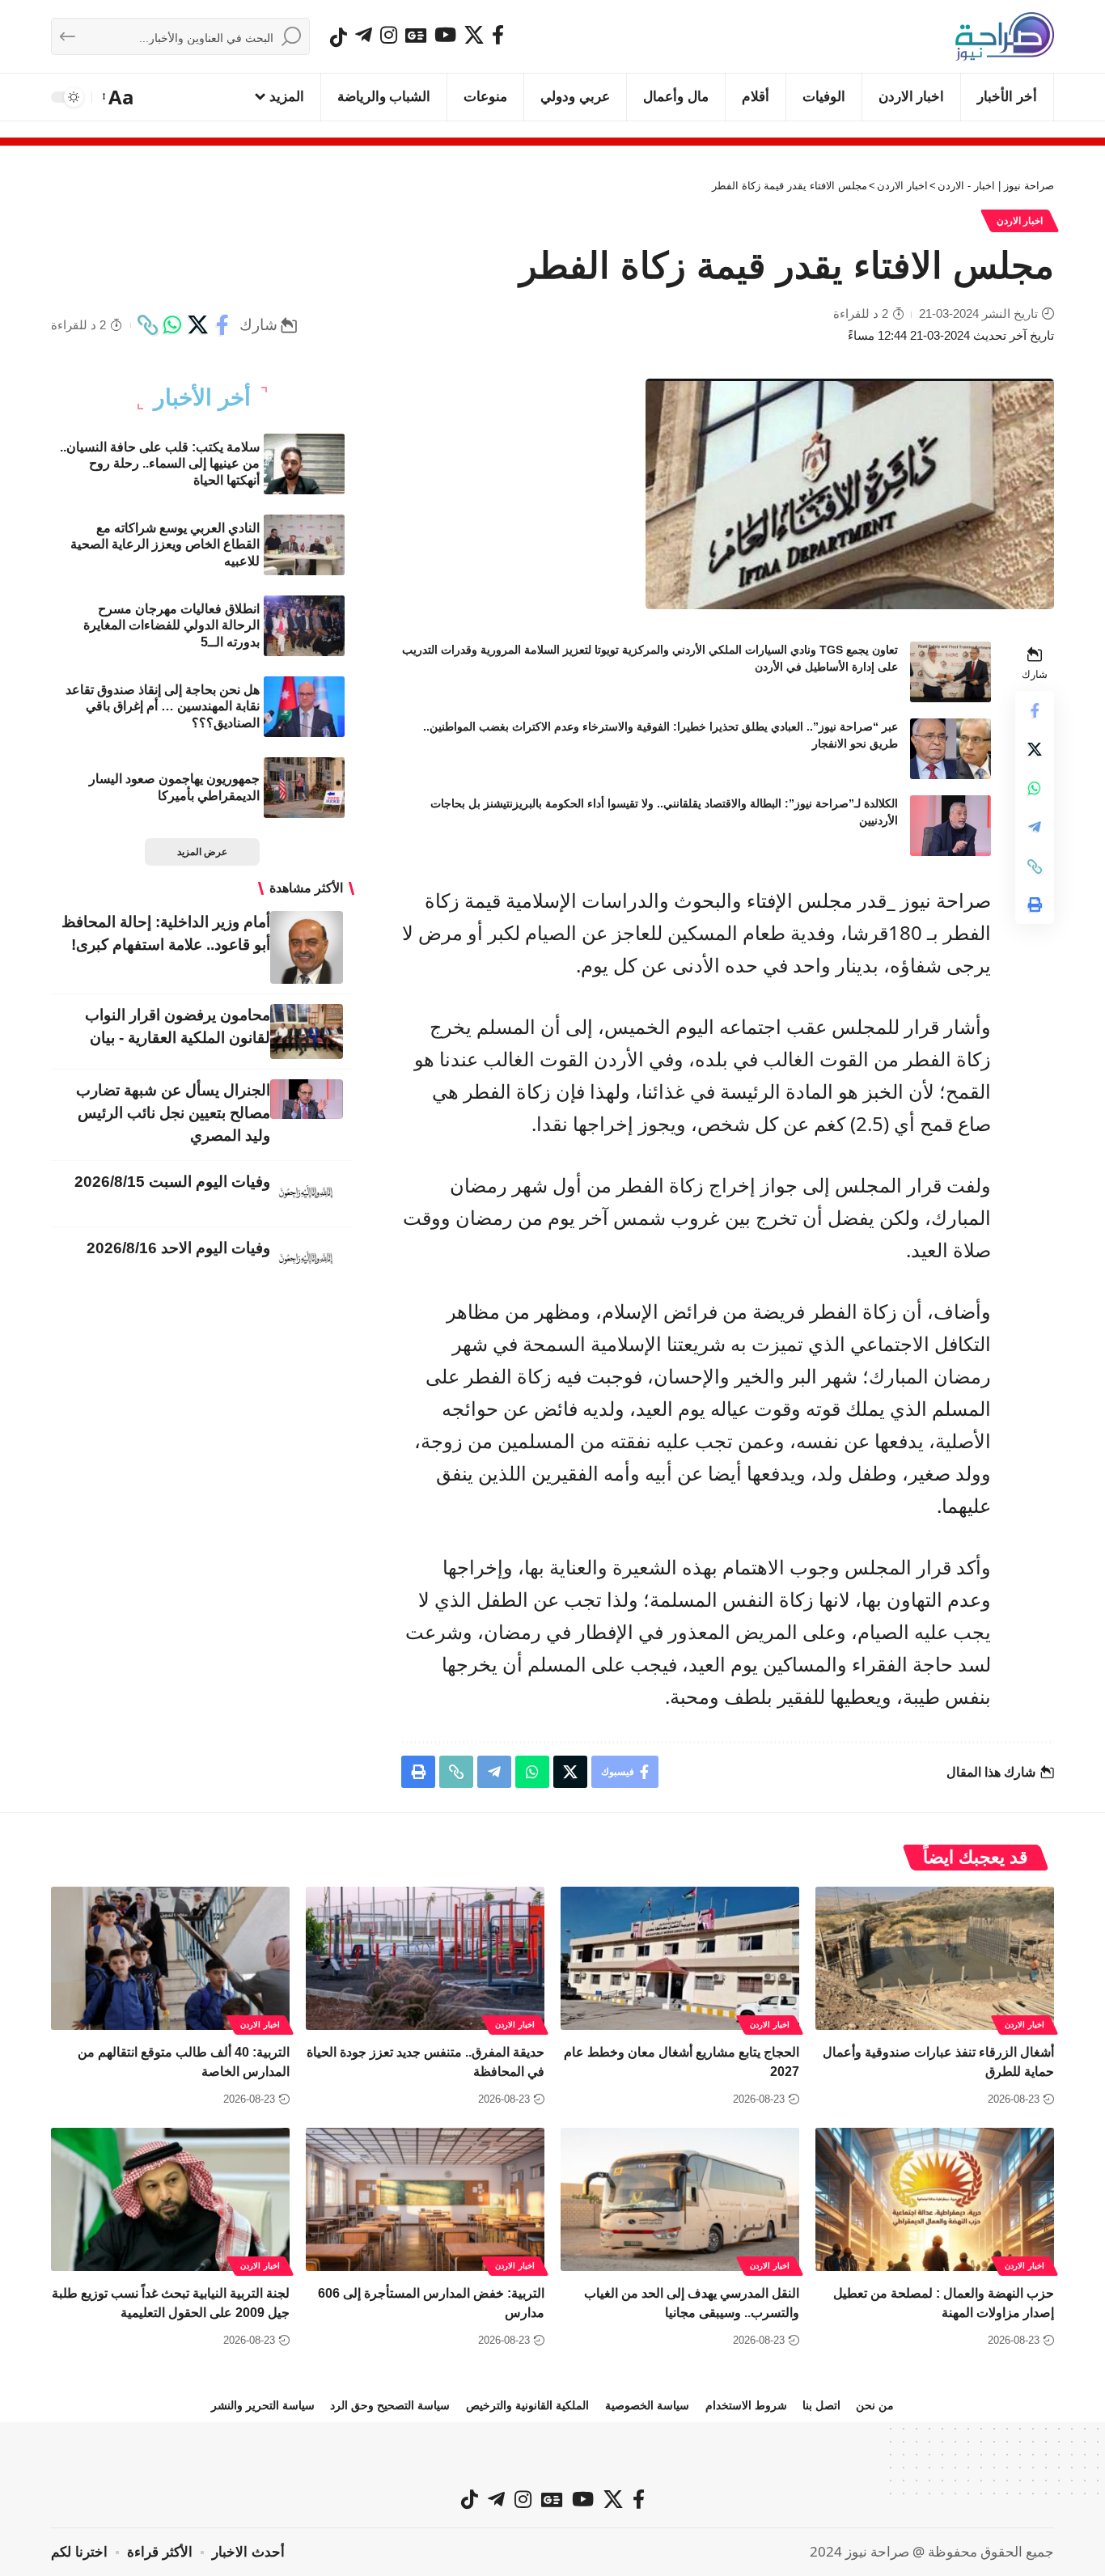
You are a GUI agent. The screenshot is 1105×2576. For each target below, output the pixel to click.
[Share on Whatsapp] (172, 325)
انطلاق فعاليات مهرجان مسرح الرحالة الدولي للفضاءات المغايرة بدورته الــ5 (171, 626)
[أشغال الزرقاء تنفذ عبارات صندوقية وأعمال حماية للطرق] (935, 1958)
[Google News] (416, 35)
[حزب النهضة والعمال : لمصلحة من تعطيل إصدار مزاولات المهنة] (935, 2199)
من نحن (875, 2405)
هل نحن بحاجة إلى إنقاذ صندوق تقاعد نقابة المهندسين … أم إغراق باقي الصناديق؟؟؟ (163, 707)
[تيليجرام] (364, 35)
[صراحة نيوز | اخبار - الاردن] (1005, 36)
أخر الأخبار (202, 398)
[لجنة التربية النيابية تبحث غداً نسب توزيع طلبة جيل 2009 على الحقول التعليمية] (170, 2199)
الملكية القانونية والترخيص (527, 2405)
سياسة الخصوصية (647, 2405)
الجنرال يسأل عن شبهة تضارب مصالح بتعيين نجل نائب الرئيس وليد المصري (173, 1113)
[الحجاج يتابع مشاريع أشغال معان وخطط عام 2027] (680, 1958)
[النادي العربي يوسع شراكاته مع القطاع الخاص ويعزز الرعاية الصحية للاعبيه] (304, 545)
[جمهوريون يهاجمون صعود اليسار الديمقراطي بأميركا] (304, 788)
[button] (119, 97)
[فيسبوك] (498, 35)
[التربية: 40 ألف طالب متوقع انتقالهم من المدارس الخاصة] (170, 1958)
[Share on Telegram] (1035, 828)
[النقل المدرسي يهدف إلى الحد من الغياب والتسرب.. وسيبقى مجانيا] (680, 2199)
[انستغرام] (389, 35)
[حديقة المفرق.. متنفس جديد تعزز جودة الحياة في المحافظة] (425, 1958)
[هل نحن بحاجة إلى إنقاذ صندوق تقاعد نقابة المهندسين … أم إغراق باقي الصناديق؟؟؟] (304, 707)
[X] (474, 35)
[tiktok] (339, 37)
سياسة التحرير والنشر (263, 2405)
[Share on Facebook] (222, 325)
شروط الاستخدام (746, 2405)
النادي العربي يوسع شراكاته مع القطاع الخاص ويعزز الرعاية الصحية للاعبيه (165, 545)
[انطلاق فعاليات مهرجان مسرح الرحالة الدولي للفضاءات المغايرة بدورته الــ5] (304, 626)
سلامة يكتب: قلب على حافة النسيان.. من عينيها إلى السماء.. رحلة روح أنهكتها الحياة (160, 464)
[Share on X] (197, 325)
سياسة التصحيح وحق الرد (390, 2405)
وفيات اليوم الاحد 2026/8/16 (178, 1248)
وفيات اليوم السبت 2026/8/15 (172, 1182)
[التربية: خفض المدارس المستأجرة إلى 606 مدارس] (425, 2199)
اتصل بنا (821, 2405)
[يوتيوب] (445, 35)
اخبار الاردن (1020, 221)
